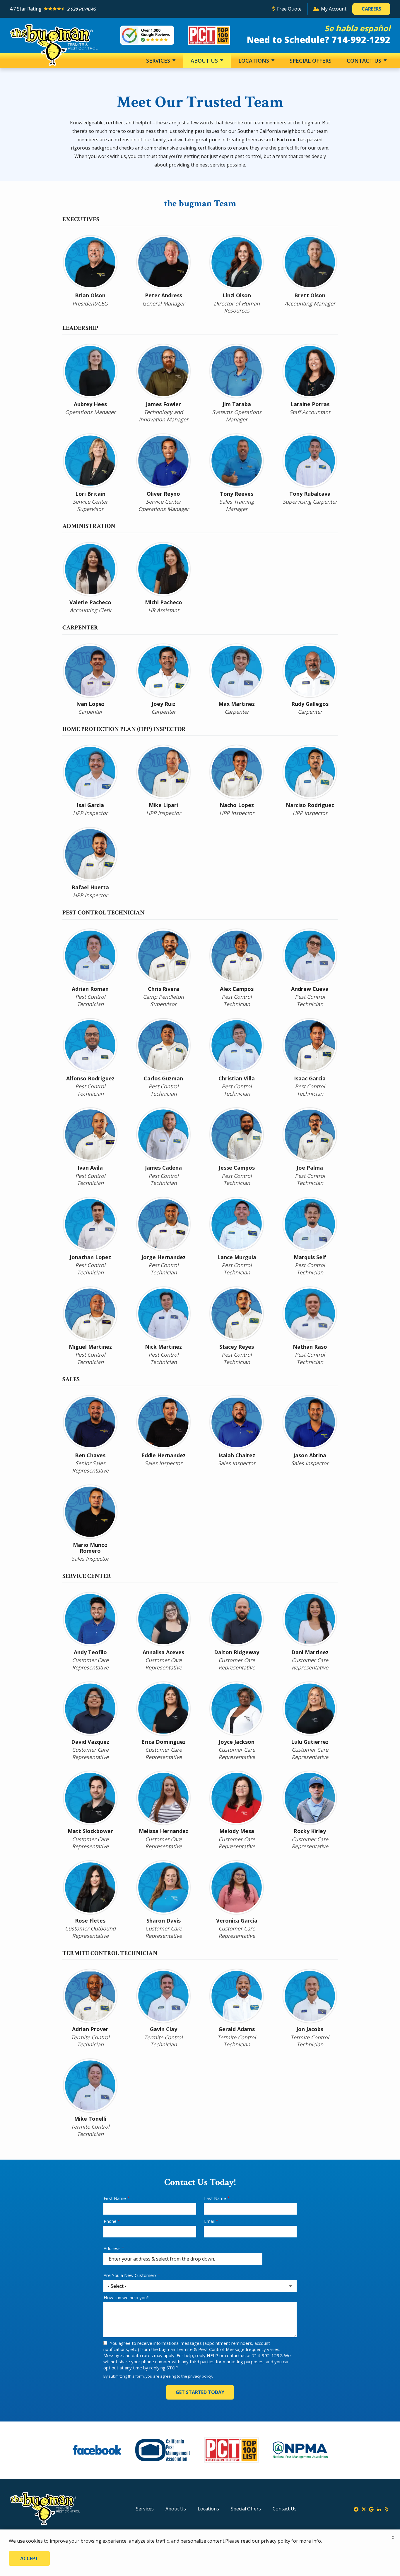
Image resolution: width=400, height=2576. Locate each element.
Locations (254, 61)
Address (112, 2248)
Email (209, 2221)
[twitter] (364, 2509)
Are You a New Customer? (130, 2275)
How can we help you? (126, 2297)
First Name (115, 2198)
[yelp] (387, 2509)
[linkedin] (379, 2509)
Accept (29, 2558)
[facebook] (356, 2509)
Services (159, 61)
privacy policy (200, 2376)
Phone (110, 2221)
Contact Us (365, 61)
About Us (205, 61)
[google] (371, 2509)
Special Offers (311, 61)
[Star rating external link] (138, 9)
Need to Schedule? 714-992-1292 (319, 40)
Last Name (215, 2198)
